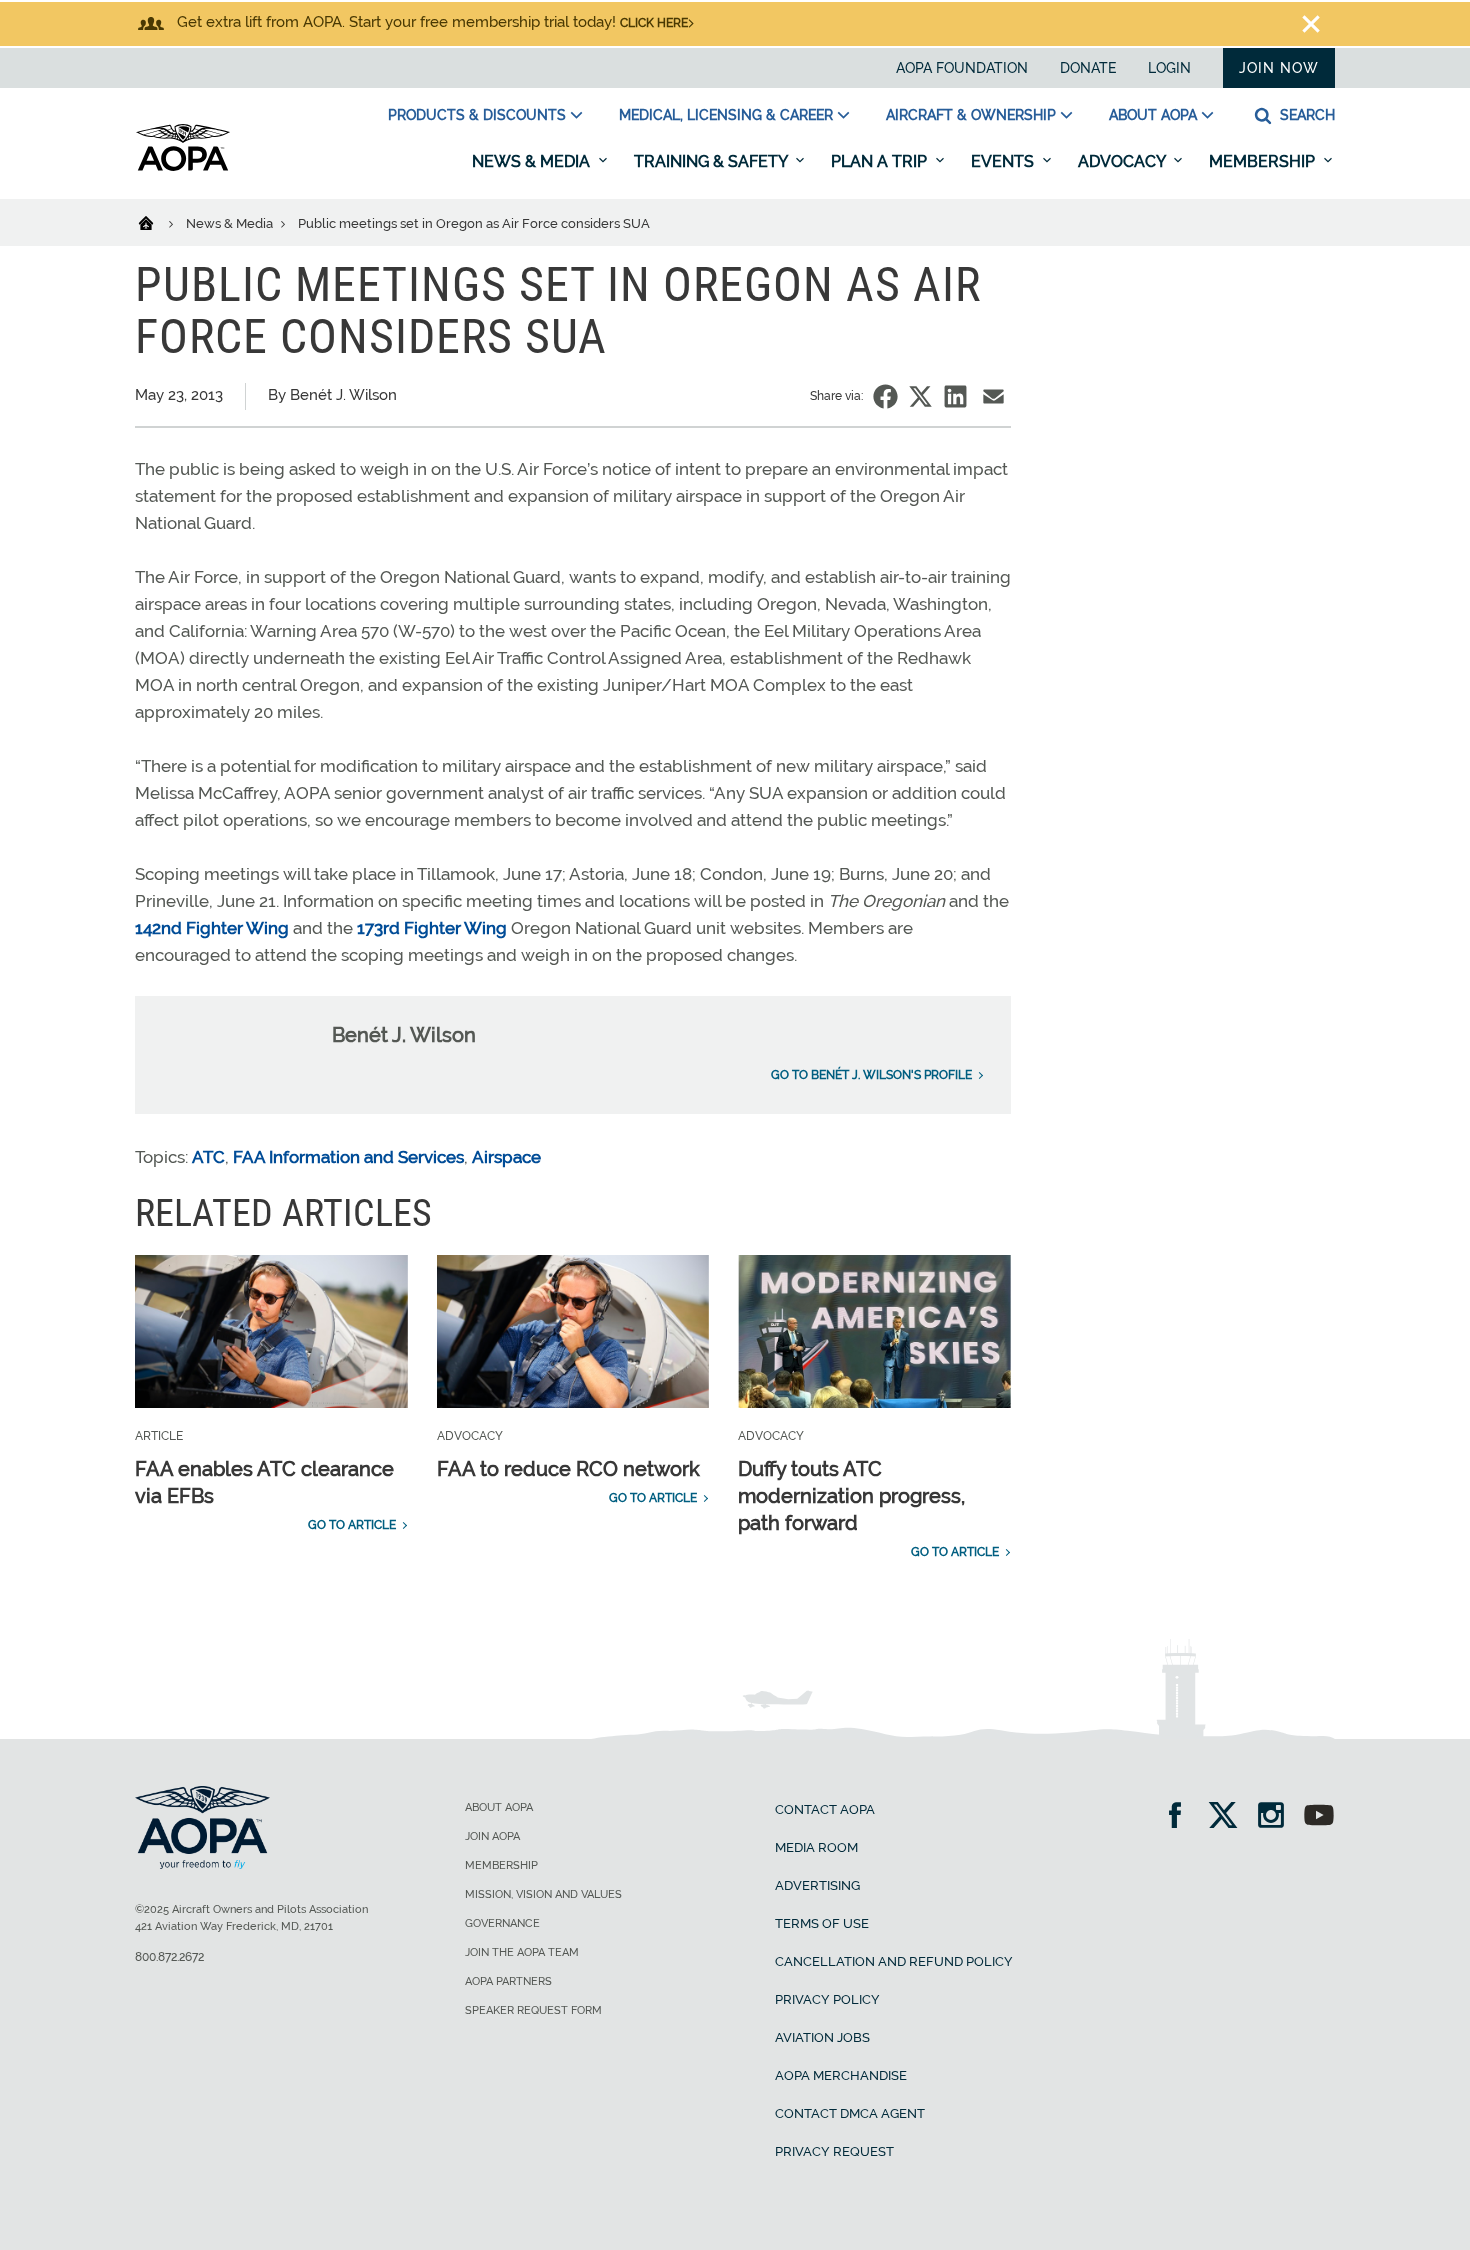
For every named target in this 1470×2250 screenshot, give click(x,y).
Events (1004, 161)
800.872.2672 (169, 1957)
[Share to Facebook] (885, 396)
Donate (1088, 68)
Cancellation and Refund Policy (894, 1961)
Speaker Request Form (533, 2010)
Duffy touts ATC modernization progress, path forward (851, 1496)
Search (1305, 115)
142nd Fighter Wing (212, 928)
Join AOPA (492, 1836)
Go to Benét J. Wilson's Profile (871, 1075)
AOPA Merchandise (841, 2075)
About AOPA (1153, 115)
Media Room (816, 1847)
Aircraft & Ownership (971, 115)
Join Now (1279, 68)
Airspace (506, 1157)
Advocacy (1123, 161)
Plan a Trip (881, 161)
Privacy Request (834, 2151)
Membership (1264, 161)
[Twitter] (1229, 1817)
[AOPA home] (183, 167)
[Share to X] (920, 396)
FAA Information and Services (348, 1157)
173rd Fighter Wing (432, 928)
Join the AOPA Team (522, 1952)
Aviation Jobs (822, 2037)
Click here (654, 23)
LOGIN (1169, 68)
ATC (208, 1157)
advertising (817, 1885)
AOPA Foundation (962, 68)
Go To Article (352, 1525)
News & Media (533, 161)
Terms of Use (822, 1923)
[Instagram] (1277, 1817)
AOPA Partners (508, 1981)
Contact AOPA (825, 1809)
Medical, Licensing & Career (726, 115)
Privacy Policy (827, 1999)
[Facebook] (1181, 1817)
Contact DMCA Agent (850, 2113)
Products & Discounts (477, 115)
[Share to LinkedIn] (955, 396)
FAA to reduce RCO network (568, 1469)
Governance (502, 1923)
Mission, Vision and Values (543, 1894)
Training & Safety (712, 161)
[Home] (158, 222)
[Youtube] (1319, 1817)
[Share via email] (993, 396)
